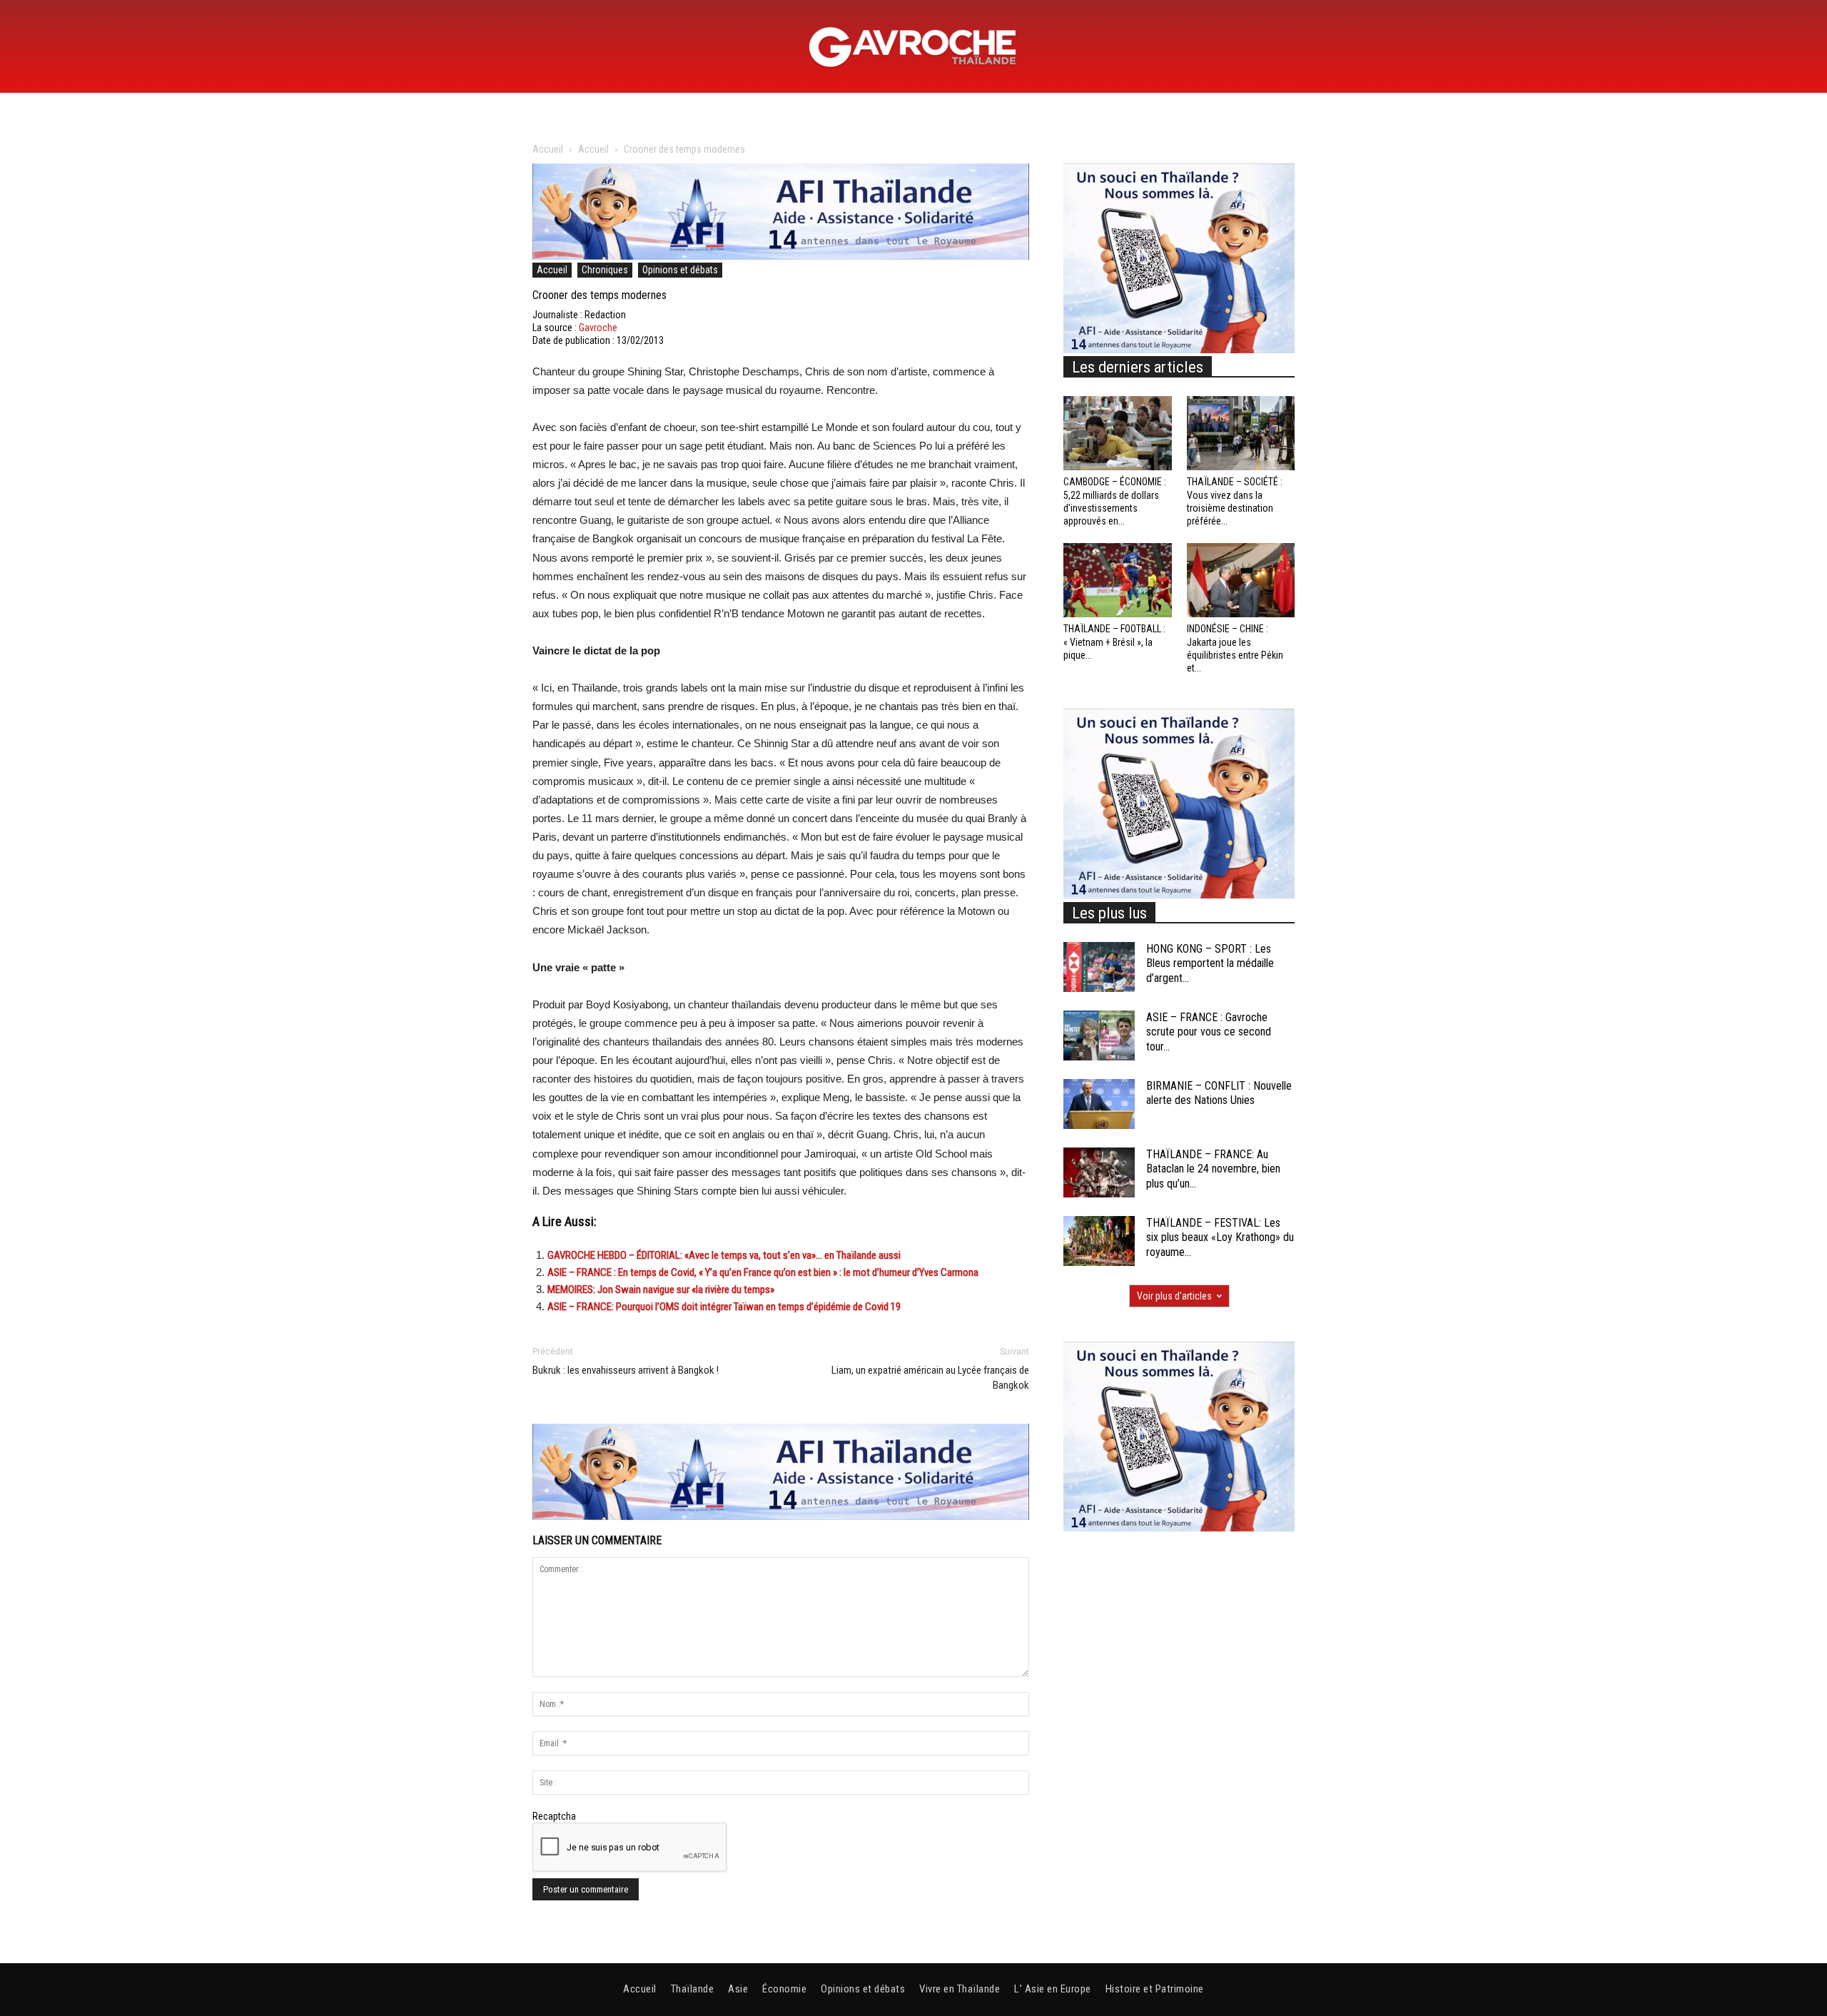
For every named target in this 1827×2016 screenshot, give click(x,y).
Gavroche (598, 328)
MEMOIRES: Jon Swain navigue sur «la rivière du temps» (661, 1290)
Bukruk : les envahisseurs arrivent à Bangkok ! (626, 1370)
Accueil (548, 149)
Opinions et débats (680, 270)
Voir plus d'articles (1174, 1296)
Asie (738, 1989)
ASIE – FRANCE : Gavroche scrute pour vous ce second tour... (1209, 1032)
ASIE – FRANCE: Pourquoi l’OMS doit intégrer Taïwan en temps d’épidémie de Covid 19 (724, 1307)
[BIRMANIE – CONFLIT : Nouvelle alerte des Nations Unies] (1099, 1104)
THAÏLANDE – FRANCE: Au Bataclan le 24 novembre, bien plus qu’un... (1213, 1169)
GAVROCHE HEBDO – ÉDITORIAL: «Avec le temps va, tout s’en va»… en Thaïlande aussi (724, 1255)
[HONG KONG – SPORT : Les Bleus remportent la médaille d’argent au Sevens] (1099, 967)
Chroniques (605, 270)
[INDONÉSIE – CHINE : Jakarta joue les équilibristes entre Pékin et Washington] (1241, 580)
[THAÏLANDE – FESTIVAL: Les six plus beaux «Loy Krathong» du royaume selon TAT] (1099, 1241)
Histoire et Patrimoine (1155, 1989)
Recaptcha (554, 1816)
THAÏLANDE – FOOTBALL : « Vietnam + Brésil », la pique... (1114, 642)
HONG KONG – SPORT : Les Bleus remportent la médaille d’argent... (1210, 964)
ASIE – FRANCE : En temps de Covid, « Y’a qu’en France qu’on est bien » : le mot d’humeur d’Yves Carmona (763, 1272)
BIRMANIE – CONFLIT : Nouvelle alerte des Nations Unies (1219, 1093)
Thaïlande (693, 1989)
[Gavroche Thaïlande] (913, 47)
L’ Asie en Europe (1053, 1989)
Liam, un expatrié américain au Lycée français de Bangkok (930, 1378)
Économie (784, 1989)
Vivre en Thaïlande (960, 1989)
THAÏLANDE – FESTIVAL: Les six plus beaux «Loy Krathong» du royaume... (1220, 1238)
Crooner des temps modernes (599, 295)
